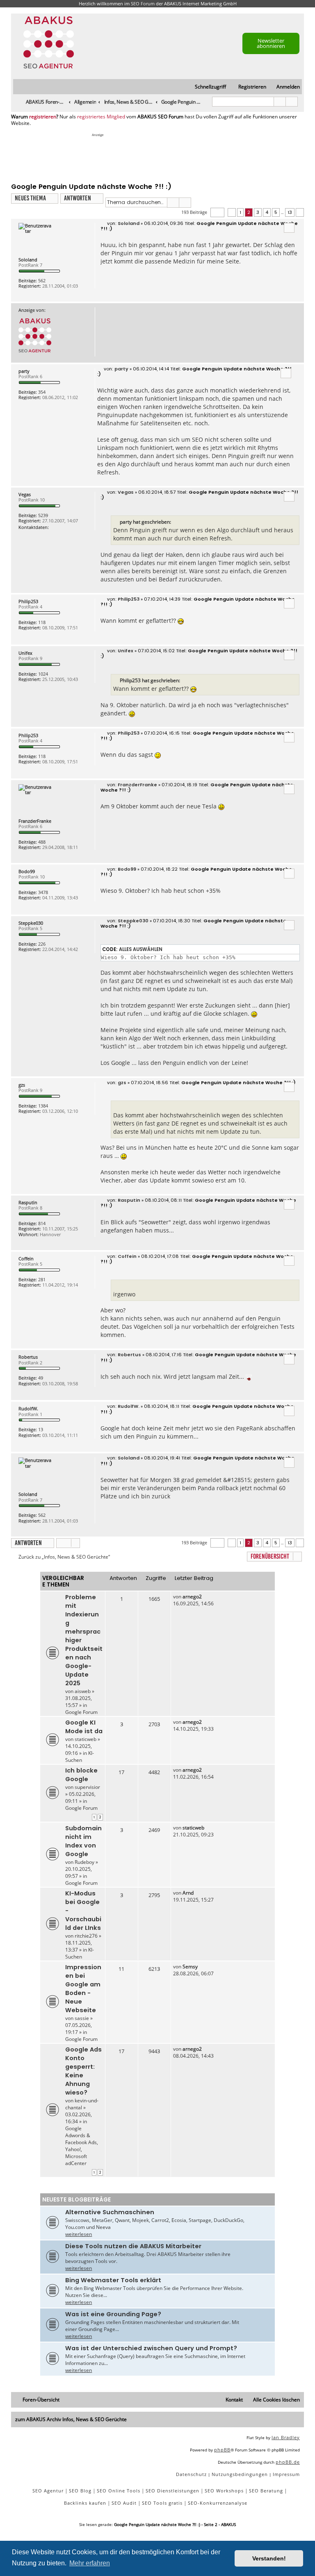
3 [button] (258, 212)
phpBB (222, 2450)
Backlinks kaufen (85, 2503)
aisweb (83, 1691)
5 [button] (276, 212)
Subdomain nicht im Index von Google (83, 1841)
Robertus (28, 1357)
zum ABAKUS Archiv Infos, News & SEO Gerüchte (71, 2419)
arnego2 (192, 1597)
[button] (217, 212)
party (24, 371)
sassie (82, 2018)
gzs (22, 1085)
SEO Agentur (48, 2491)
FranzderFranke (35, 821)
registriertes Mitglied (101, 117)
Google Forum (81, 1712)
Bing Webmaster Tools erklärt (113, 2280)
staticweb (86, 1739)
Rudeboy (84, 1862)
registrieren (43, 117)
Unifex (25, 653)
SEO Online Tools (119, 2491)
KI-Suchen (80, 1757)
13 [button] (290, 212)
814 (42, 1223)
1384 (43, 1106)
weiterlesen (79, 2234)
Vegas (25, 494)
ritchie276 (86, 1936)
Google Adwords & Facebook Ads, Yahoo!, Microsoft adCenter (82, 2146)
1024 (43, 674)
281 (42, 1279)
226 (42, 944)
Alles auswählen (141, 949)
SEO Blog (80, 2491)
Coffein (26, 1258)
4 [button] (267, 212)
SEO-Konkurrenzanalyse (218, 2503)
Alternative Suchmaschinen (110, 2212)
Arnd (188, 1893)
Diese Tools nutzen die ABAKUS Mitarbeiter (133, 2246)
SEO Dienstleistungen (172, 2491)
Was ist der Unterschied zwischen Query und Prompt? (151, 2348)
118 (42, 622)
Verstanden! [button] (269, 2558)
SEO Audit (124, 2503)
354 (42, 392)
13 (41, 1429)
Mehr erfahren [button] (90, 2563)
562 (42, 280)
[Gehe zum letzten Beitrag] (206, 1597)
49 (41, 1378)
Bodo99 (27, 871)
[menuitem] (284, 87)
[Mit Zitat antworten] (289, 228)
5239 (43, 515)
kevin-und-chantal (82, 2104)
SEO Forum (143, 3)
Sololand (28, 260)
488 (42, 842)
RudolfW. (28, 1408)
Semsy (190, 1967)
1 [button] (240, 212)
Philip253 (28, 601)
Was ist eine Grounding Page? (113, 2314)
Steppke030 (31, 923)
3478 (43, 892)
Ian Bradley (286, 2437)
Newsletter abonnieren (271, 43)
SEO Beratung (266, 2491)
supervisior (87, 1787)
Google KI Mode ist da (84, 1727)
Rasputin (28, 1202)
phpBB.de (288, 2462)
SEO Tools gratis (162, 2503)
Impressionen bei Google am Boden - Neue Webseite (83, 1989)
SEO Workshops (224, 2491)
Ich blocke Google (81, 1775)
